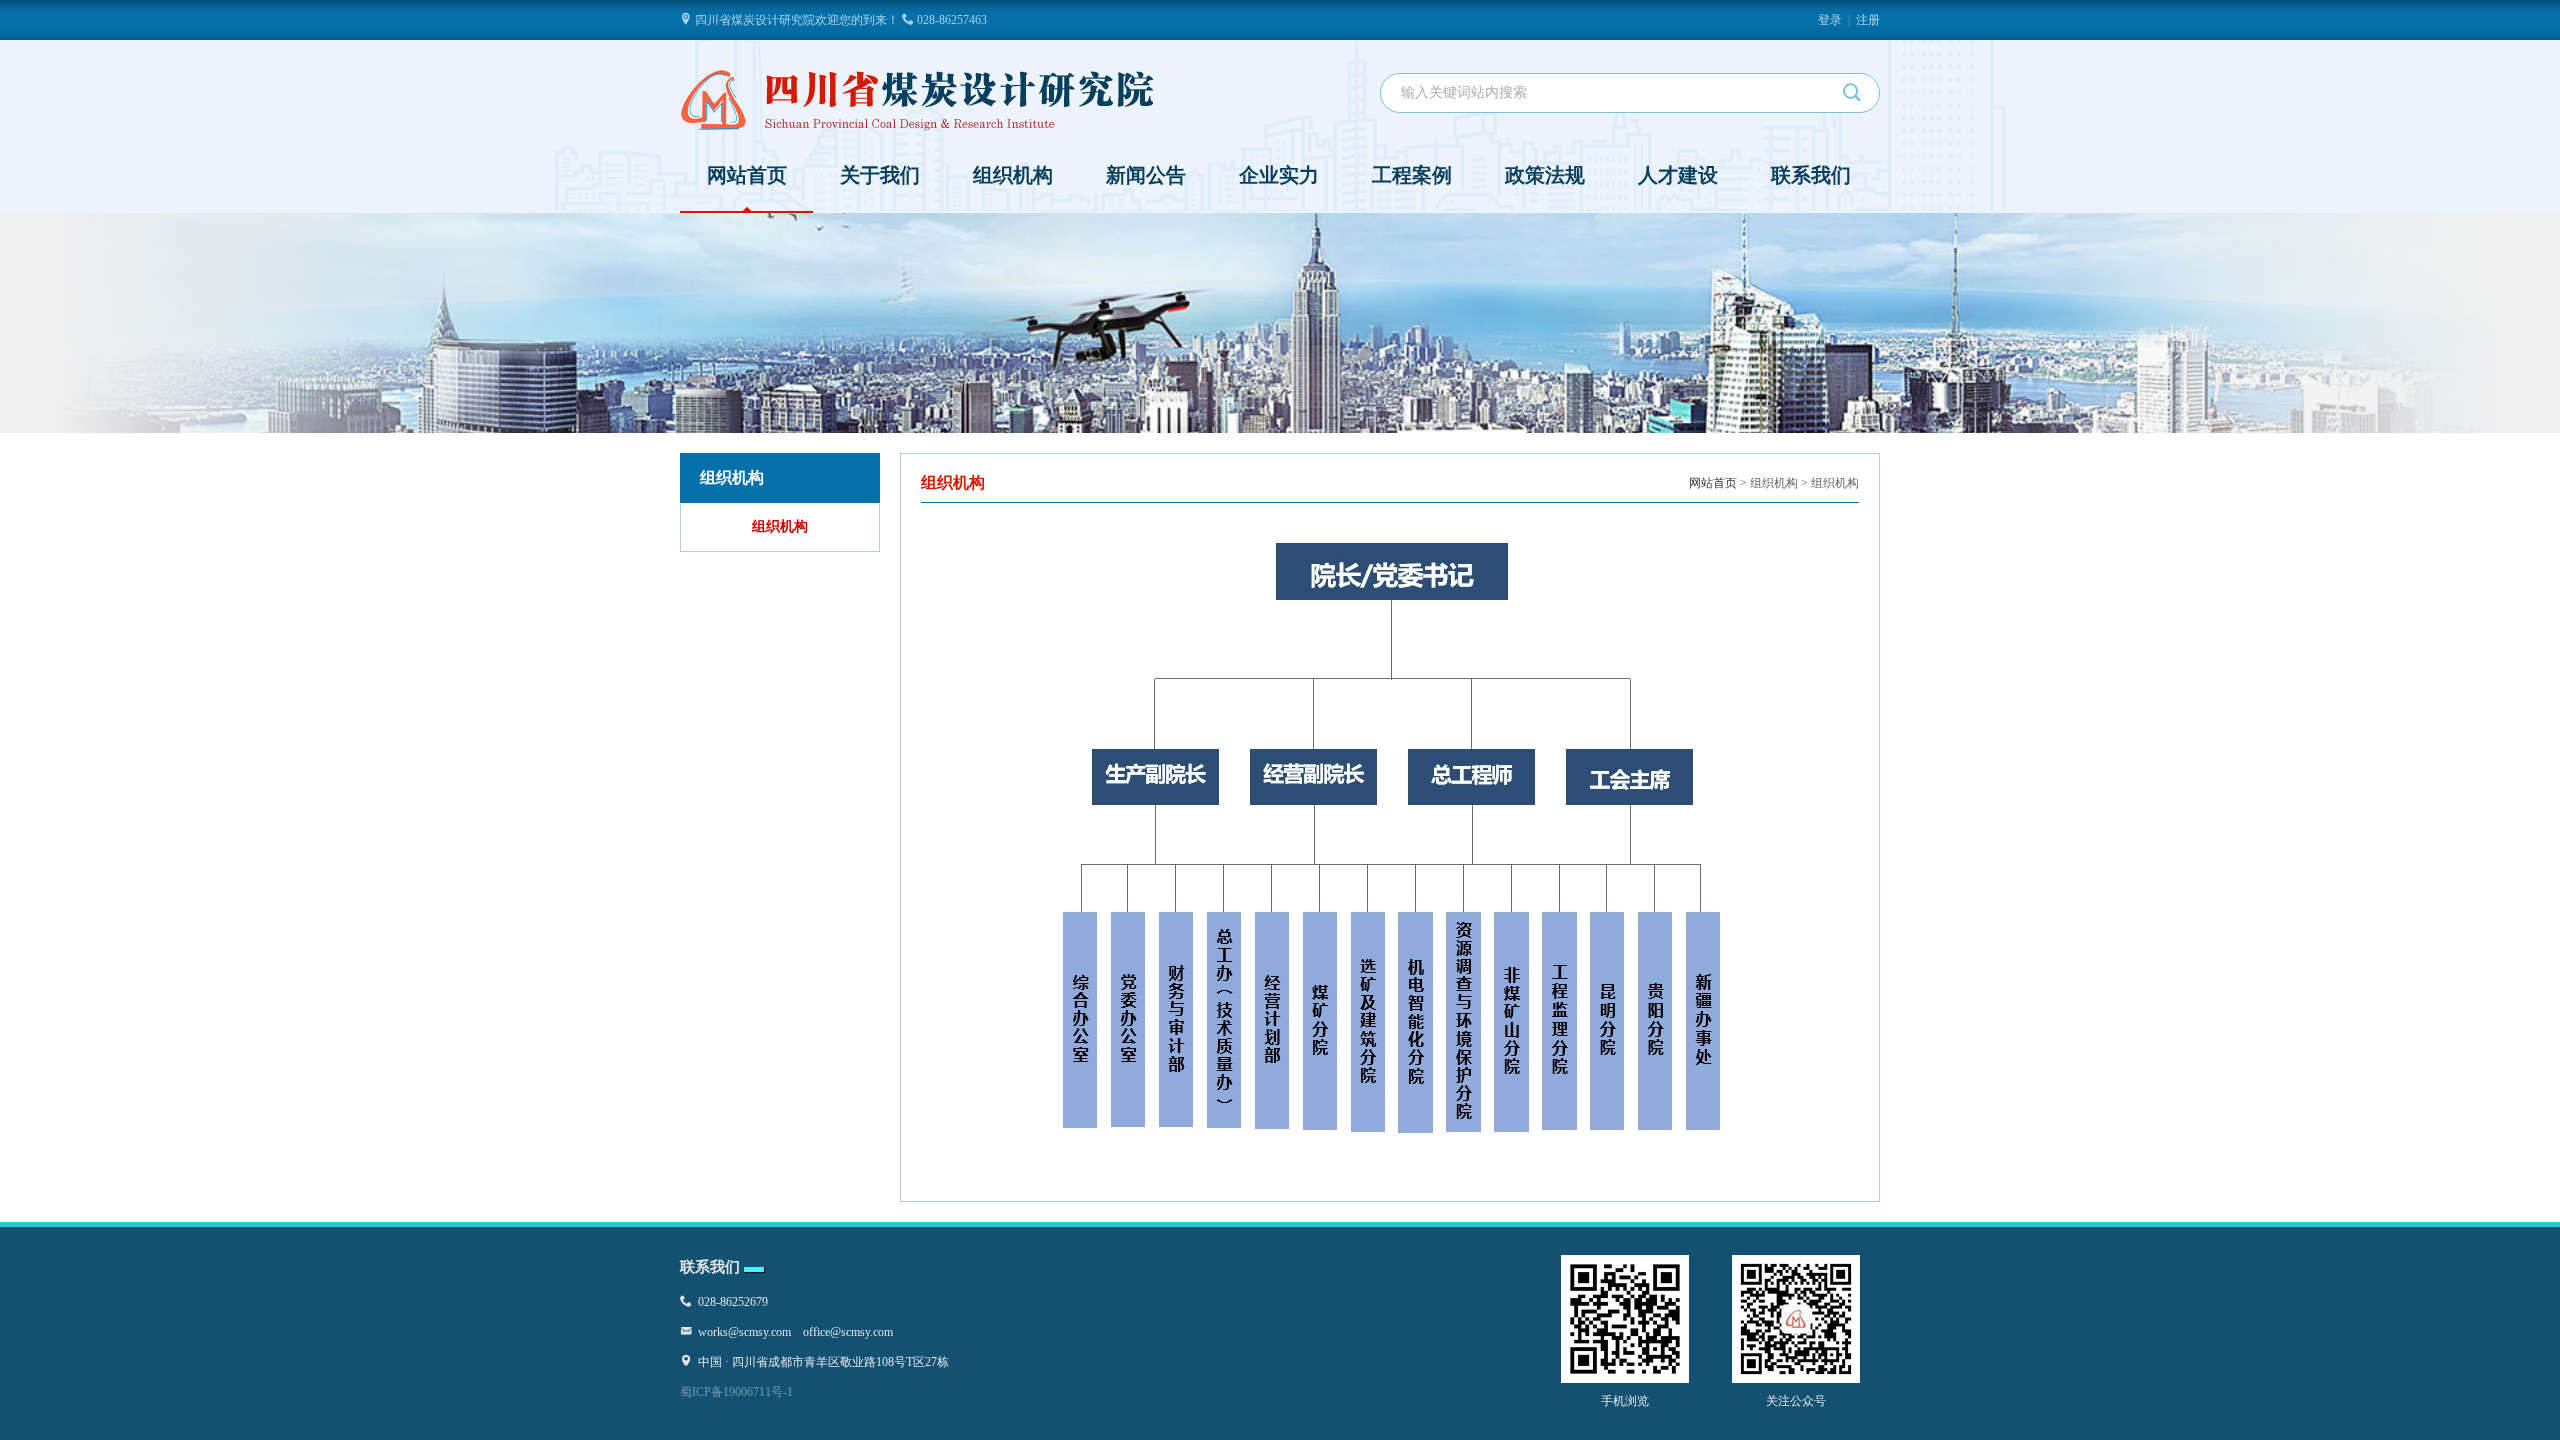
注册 (1868, 20)
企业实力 (1279, 175)
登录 (1830, 20)
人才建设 (1678, 175)
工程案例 (1412, 175)
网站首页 (747, 175)
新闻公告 (1146, 175)
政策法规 (1545, 175)
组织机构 (1013, 175)
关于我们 (880, 175)
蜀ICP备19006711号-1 (736, 1392)
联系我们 (1811, 175)
